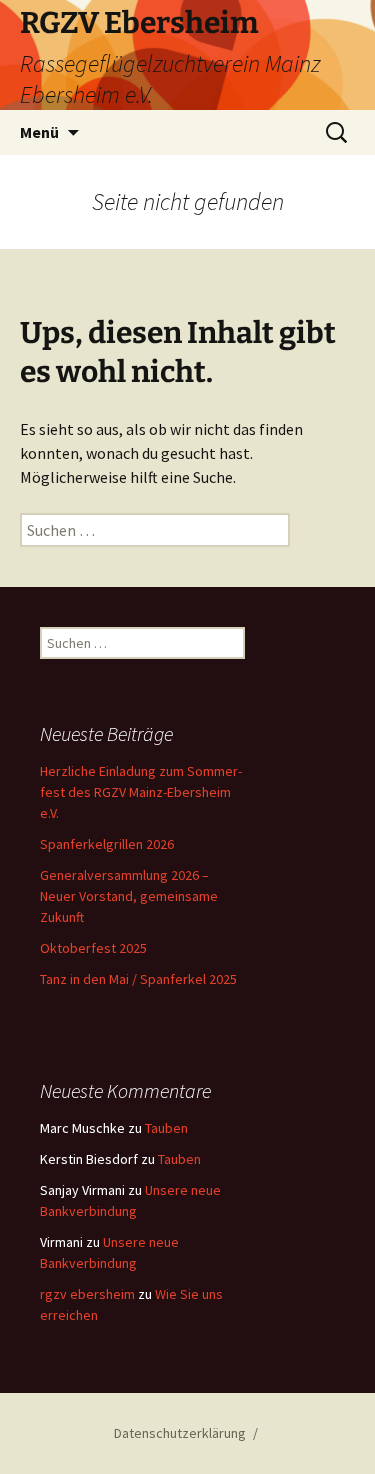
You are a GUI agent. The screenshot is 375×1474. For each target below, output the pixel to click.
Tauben (166, 1128)
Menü (39, 132)
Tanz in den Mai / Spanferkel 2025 (138, 979)
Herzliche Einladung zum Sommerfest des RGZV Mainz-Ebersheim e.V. (141, 792)
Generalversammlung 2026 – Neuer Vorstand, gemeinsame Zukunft (129, 896)
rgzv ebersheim (87, 1294)
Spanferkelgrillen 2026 (107, 844)
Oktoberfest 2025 (93, 948)
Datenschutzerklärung (180, 1433)
